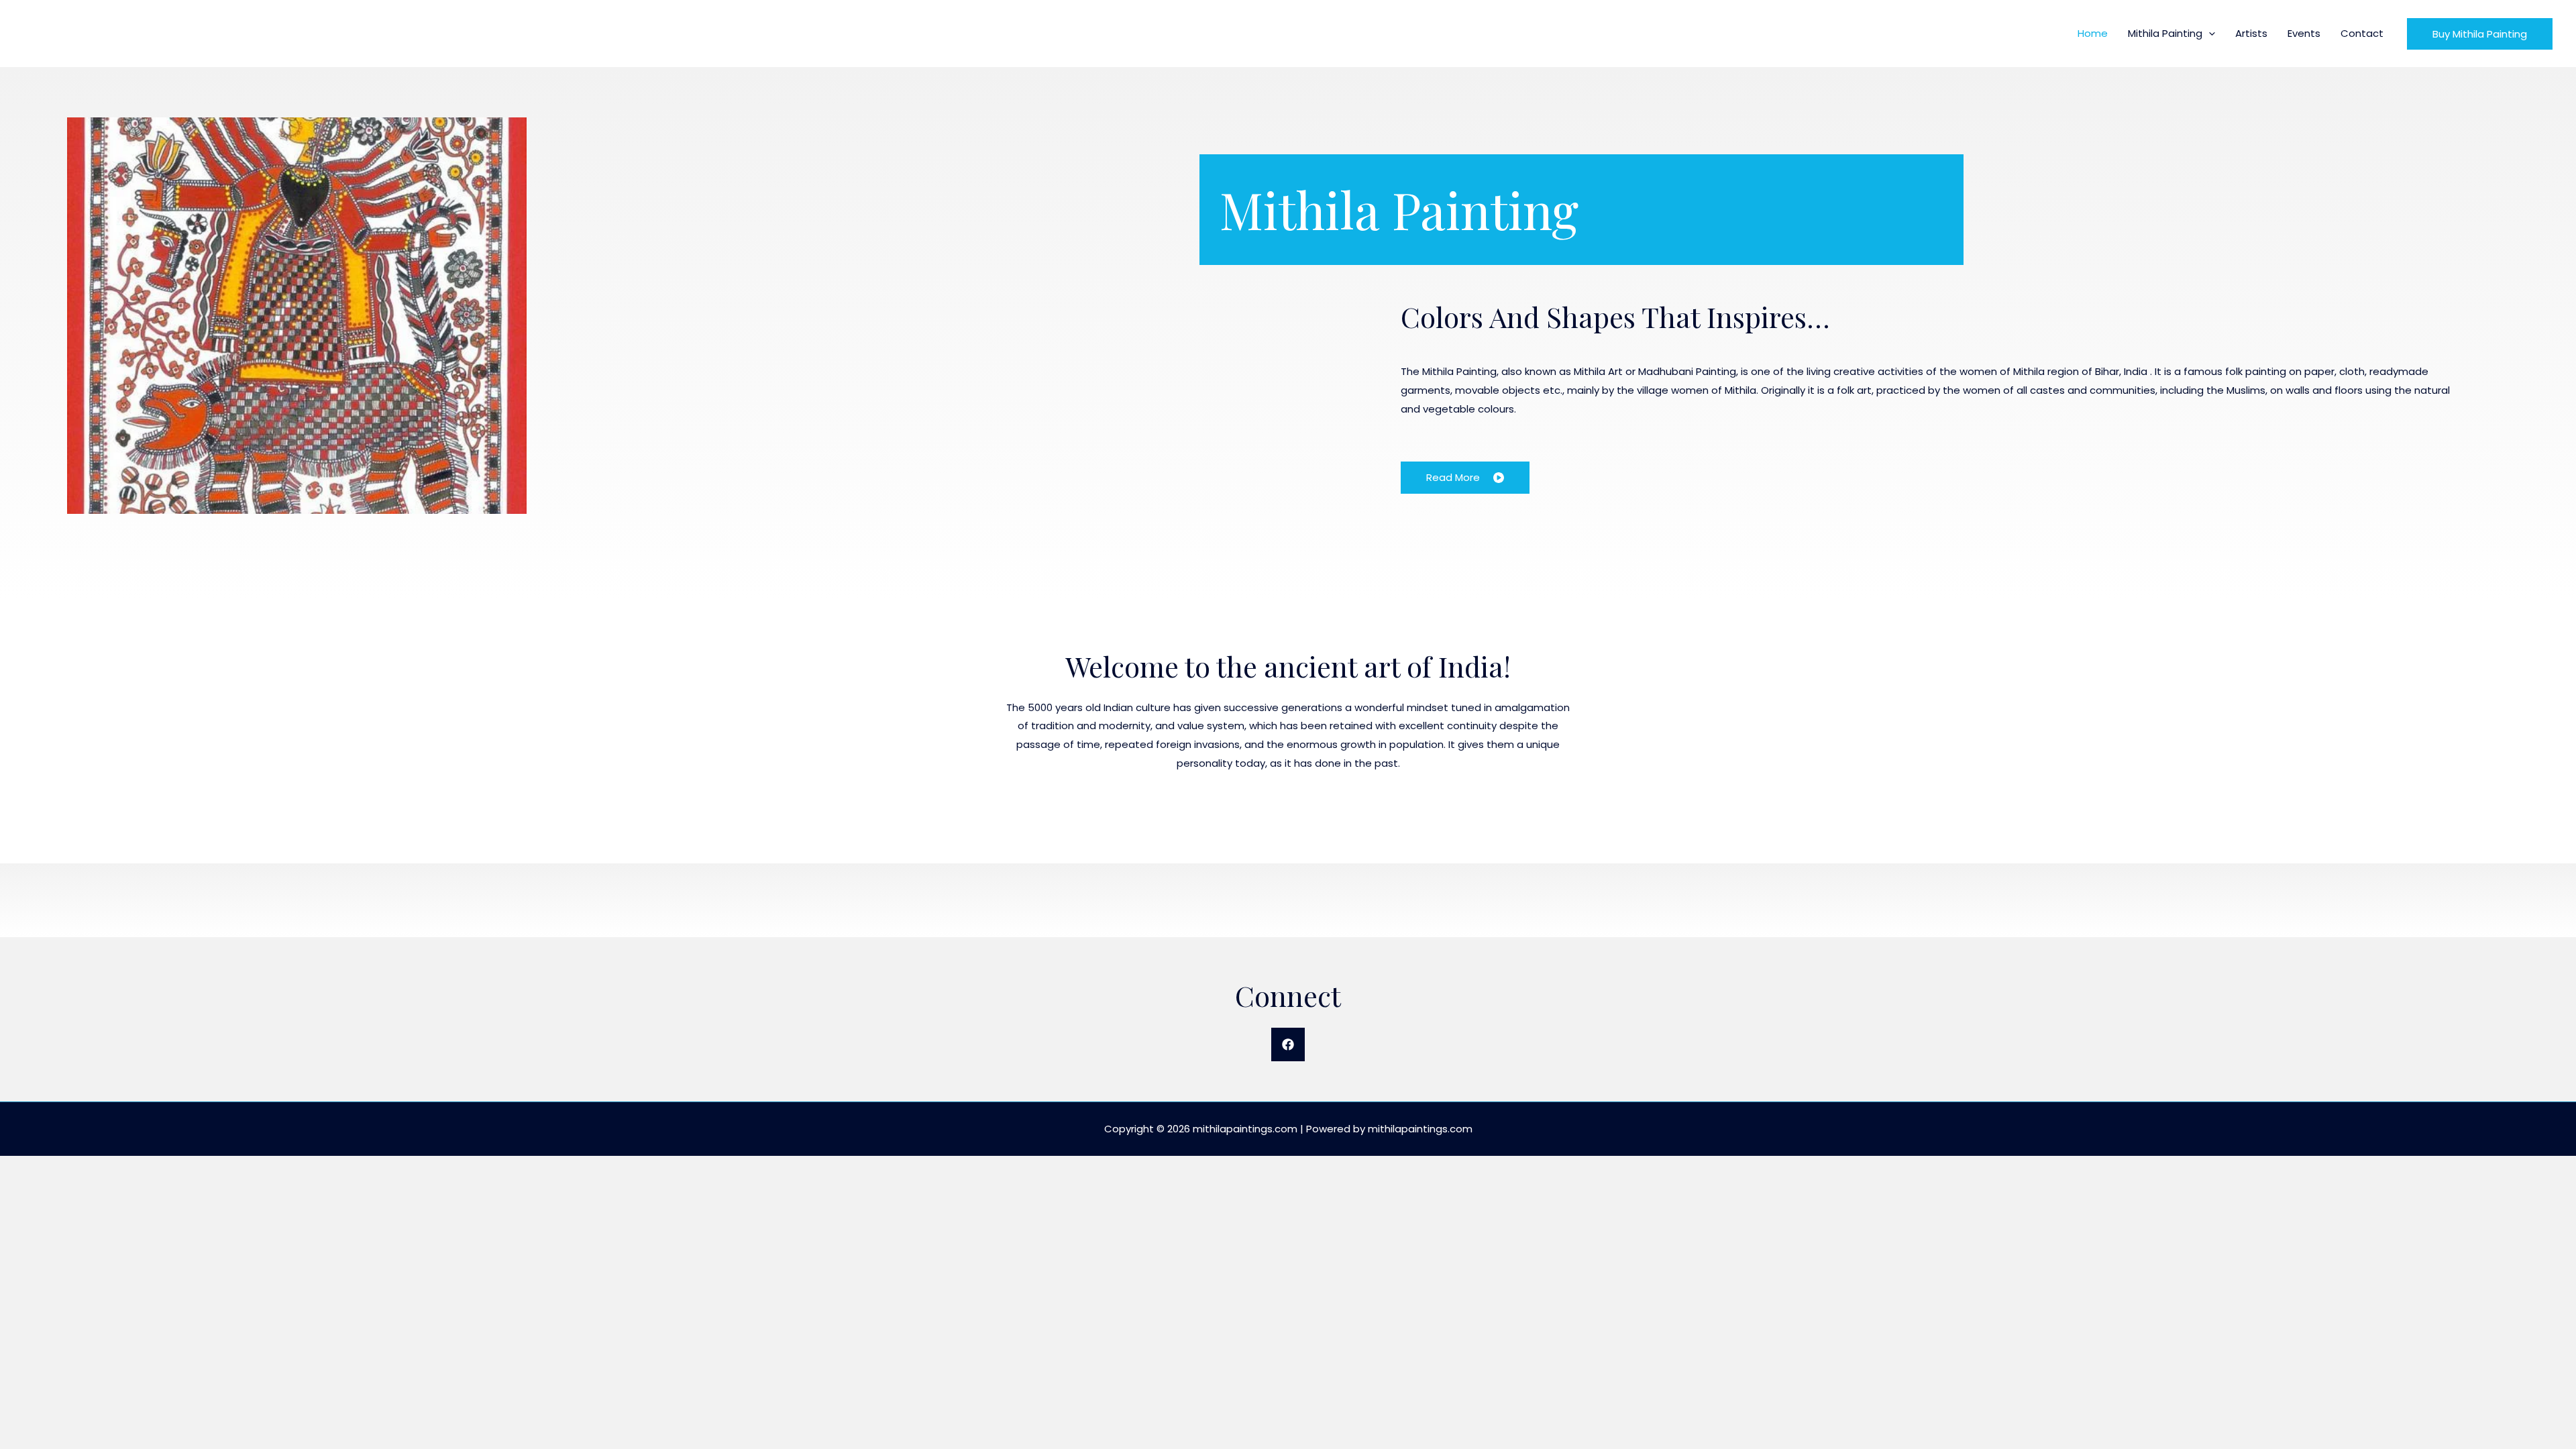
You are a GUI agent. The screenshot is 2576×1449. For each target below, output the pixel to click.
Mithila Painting (2165, 33)
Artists (2251, 33)
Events (2304, 33)
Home (2093, 33)
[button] (2209, 33)
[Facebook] (1288, 1044)
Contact (2362, 33)
